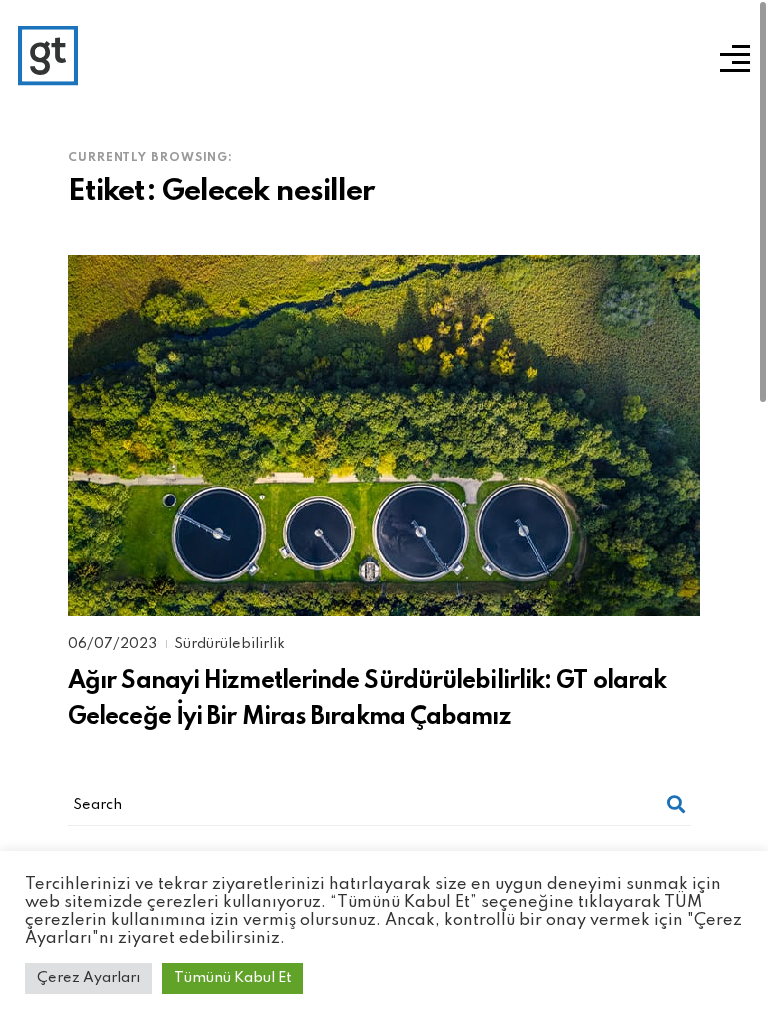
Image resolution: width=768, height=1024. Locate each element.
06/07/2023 (114, 644)
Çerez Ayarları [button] (88, 978)
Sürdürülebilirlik (229, 644)
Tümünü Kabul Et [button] (232, 978)
